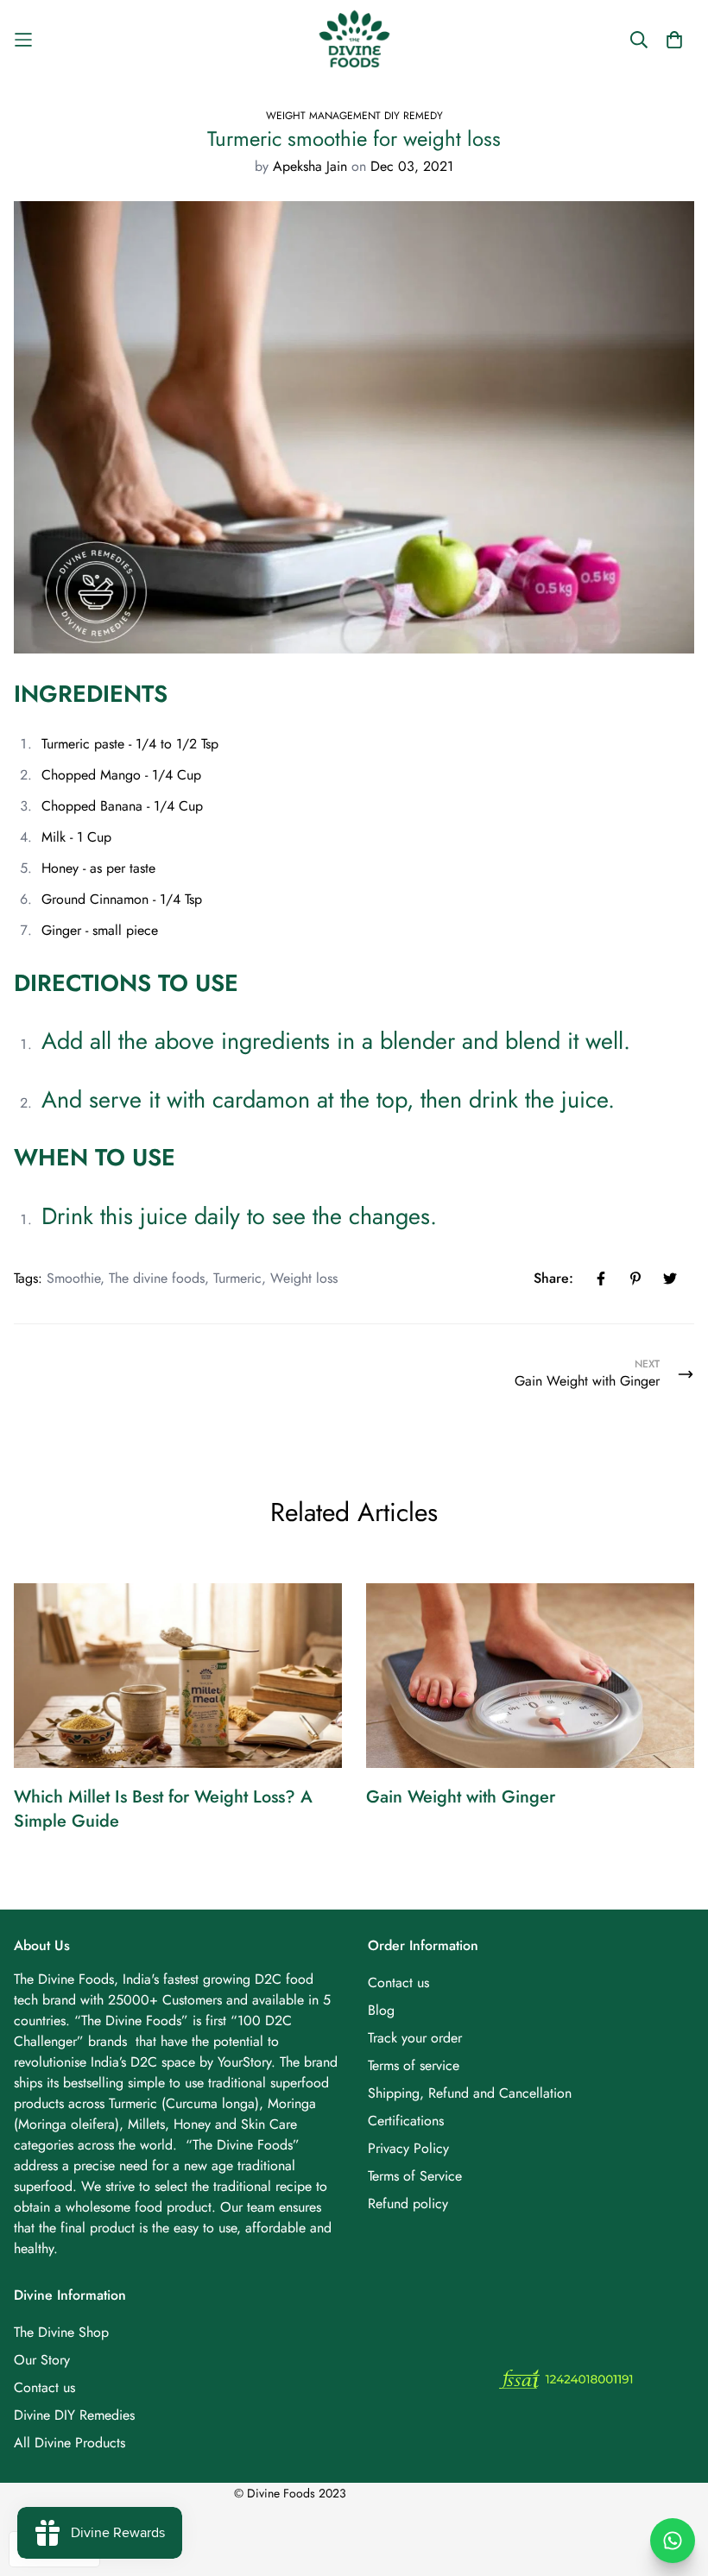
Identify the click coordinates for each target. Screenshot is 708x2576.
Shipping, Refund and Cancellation (470, 2093)
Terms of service (414, 2065)
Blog (381, 2010)
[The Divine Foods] (354, 39)
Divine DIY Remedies (74, 2415)
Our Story (42, 2360)
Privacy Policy (408, 2148)
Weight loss (304, 1278)
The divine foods (157, 1278)
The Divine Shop (61, 2332)
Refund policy (408, 2203)
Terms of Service (415, 2176)
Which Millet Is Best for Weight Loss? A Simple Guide (163, 1809)
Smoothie (73, 1278)
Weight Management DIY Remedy (354, 116)
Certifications (406, 2121)
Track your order (415, 2038)
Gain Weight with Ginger (461, 1797)
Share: (553, 1278)
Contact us (398, 1983)
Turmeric (237, 1278)
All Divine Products (70, 2443)
